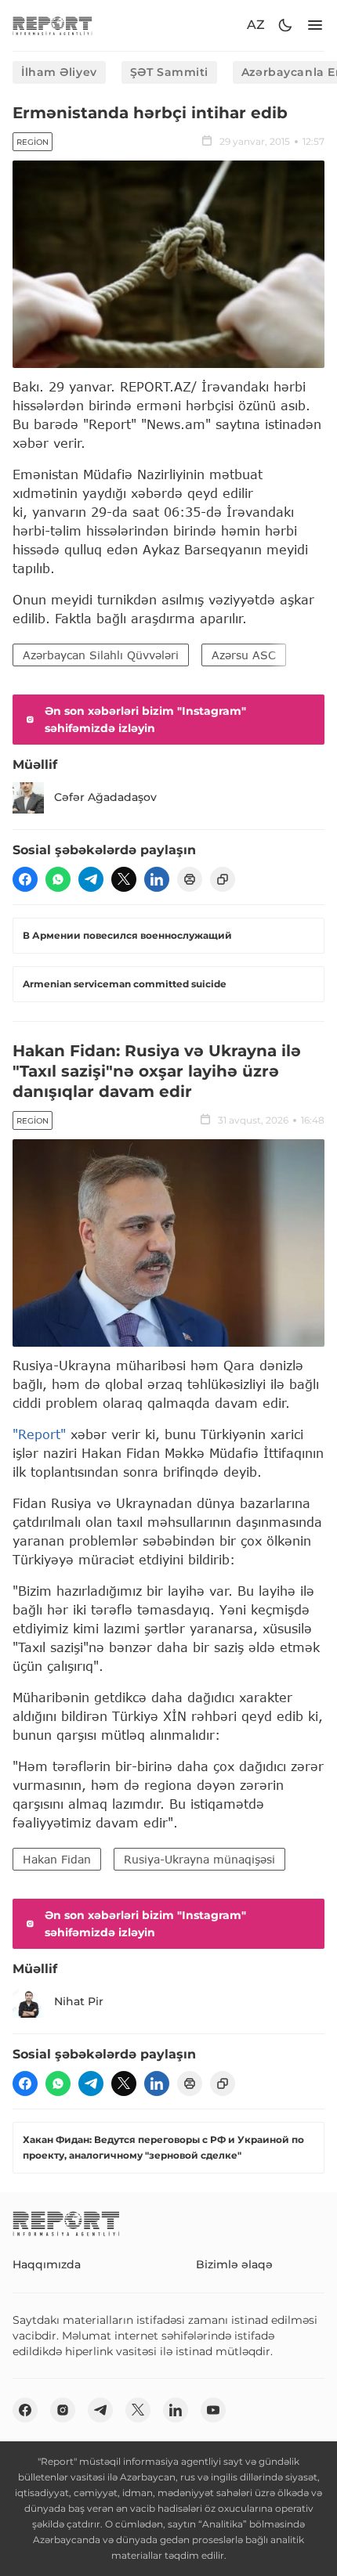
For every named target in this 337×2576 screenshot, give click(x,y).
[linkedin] (157, 879)
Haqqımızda (47, 2264)
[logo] (53, 25)
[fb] (25, 879)
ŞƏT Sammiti (169, 72)
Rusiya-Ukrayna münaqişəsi (199, 1859)
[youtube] (213, 2410)
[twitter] (124, 879)
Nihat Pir (79, 2001)
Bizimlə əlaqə (234, 2264)
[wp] (58, 879)
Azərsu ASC (244, 655)
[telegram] (91, 879)
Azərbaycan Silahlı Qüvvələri (101, 655)
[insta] (63, 2410)
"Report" (39, 1434)
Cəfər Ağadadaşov (105, 797)
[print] (190, 879)
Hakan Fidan (57, 1859)
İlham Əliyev (59, 72)
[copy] (223, 879)
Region (33, 142)
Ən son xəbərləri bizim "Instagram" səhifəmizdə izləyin (145, 720)
